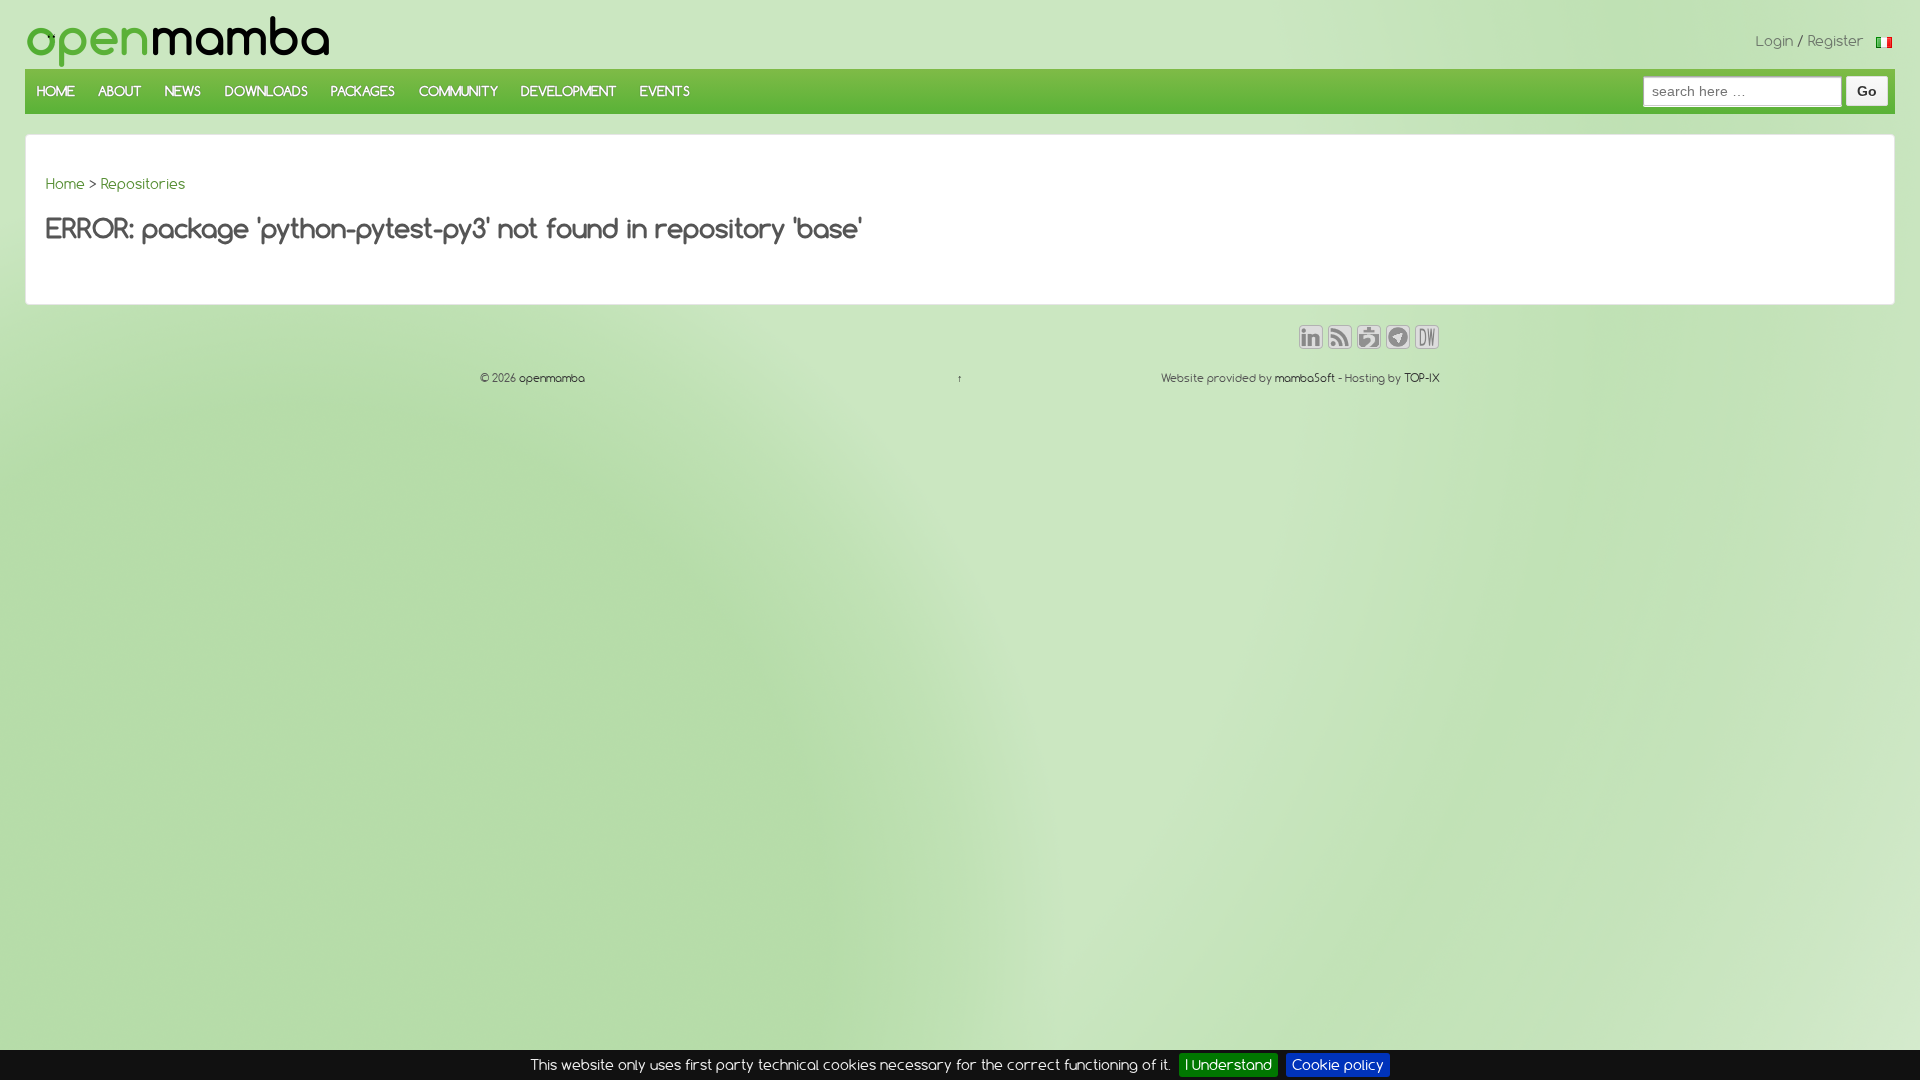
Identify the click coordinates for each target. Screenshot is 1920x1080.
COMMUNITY (458, 91)
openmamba (550, 378)
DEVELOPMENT (569, 91)
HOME (56, 91)
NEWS (183, 91)
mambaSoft (1305, 378)
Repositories (143, 184)
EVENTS (665, 91)
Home (65, 184)
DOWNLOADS (266, 91)
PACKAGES (363, 91)
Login (1774, 41)
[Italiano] (1884, 41)
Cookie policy (1338, 1065)
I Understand (1228, 1065)
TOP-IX (1422, 378)
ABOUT (120, 91)
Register (1836, 41)
